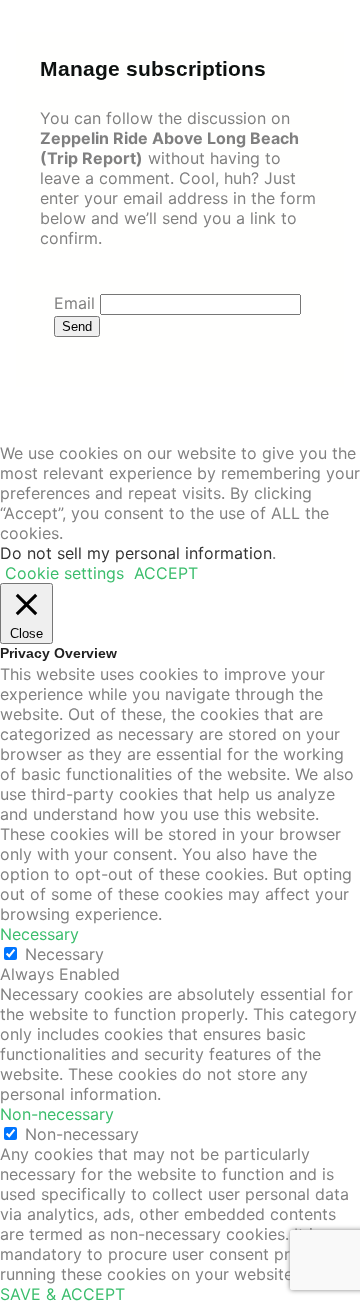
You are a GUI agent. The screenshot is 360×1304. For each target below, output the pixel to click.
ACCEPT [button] (166, 573)
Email (74, 303)
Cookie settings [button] (64, 573)
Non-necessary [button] (57, 1114)
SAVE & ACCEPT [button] (62, 1294)
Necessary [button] (39, 934)
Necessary (64, 954)
